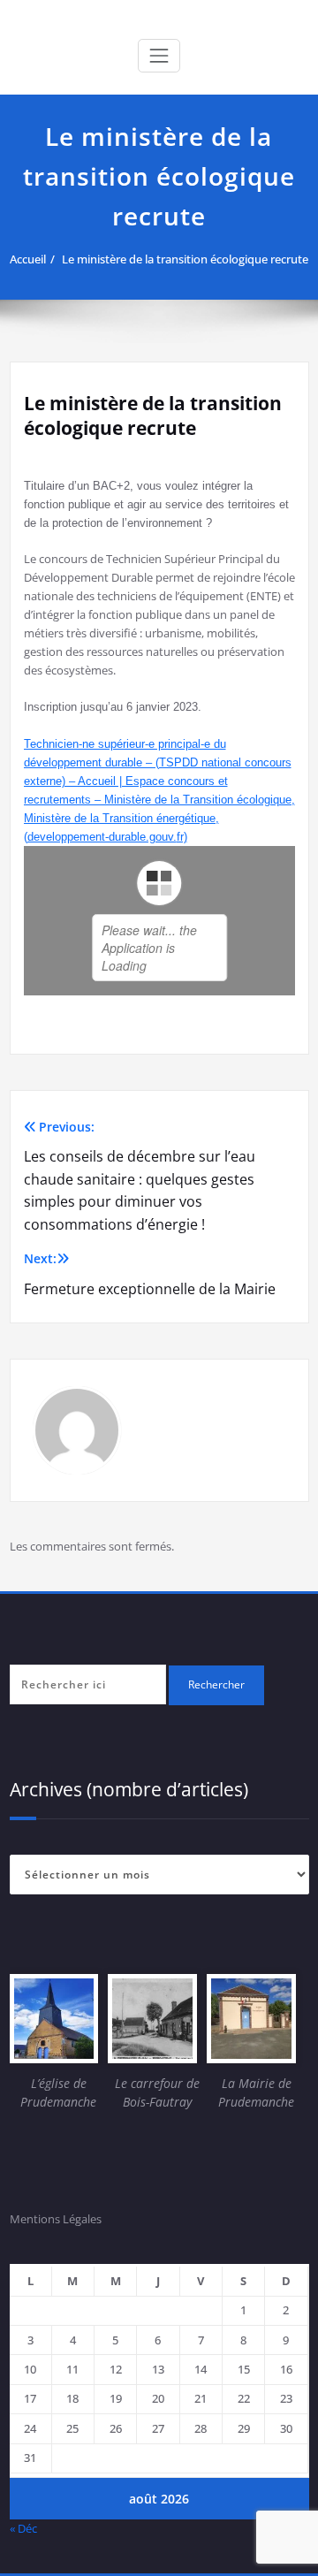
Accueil (28, 259)
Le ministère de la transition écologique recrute (185, 259)
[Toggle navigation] (159, 56)
